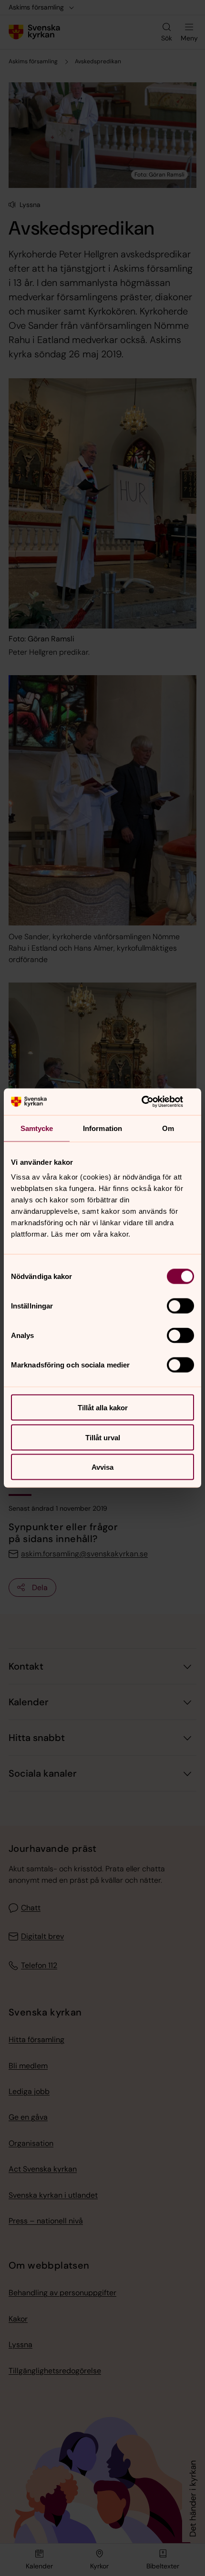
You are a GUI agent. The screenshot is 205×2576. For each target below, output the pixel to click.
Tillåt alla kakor (103, 1408)
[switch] (180, 1306)
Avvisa (102, 1467)
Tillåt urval (103, 1437)
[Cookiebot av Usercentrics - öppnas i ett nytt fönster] (152, 1102)
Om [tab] (168, 1128)
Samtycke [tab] (37, 1128)
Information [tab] (102, 1128)
